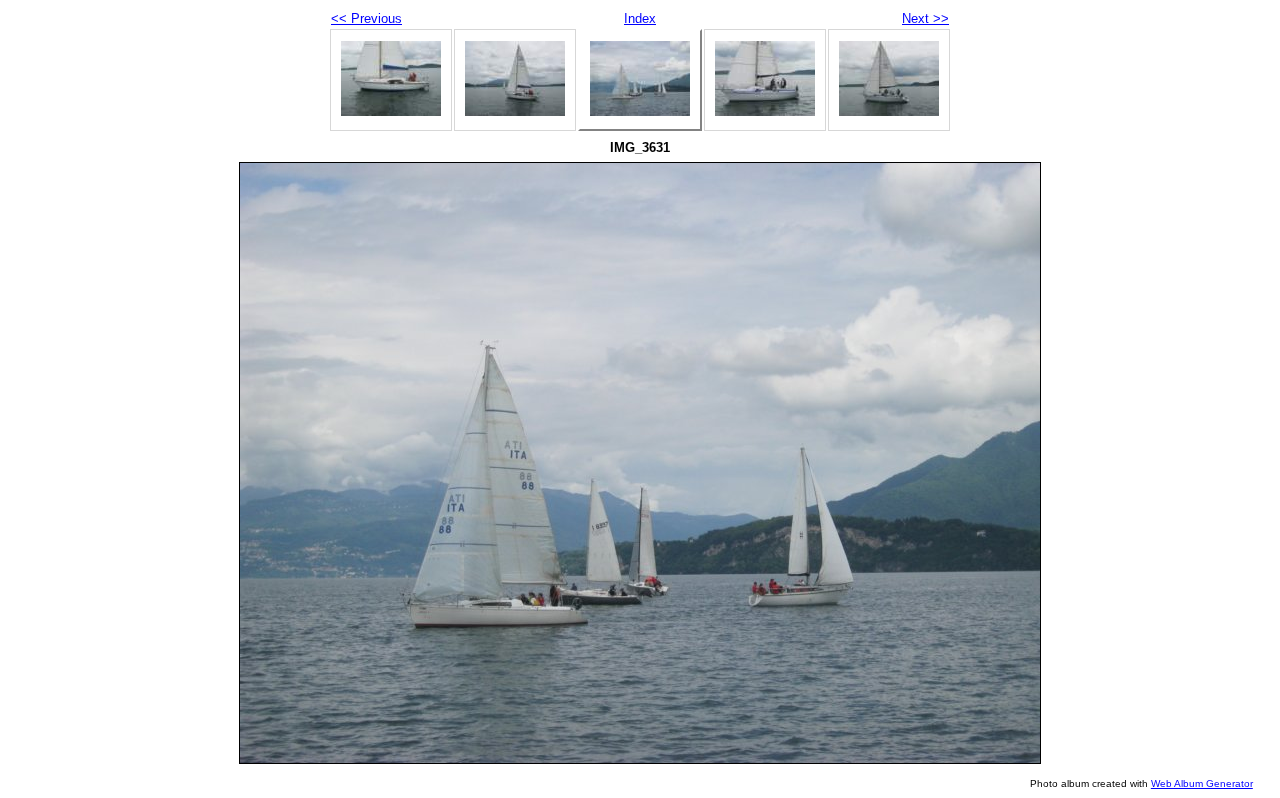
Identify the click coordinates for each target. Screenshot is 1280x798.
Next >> (925, 18)
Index (640, 18)
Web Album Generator (1202, 783)
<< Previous (366, 18)
